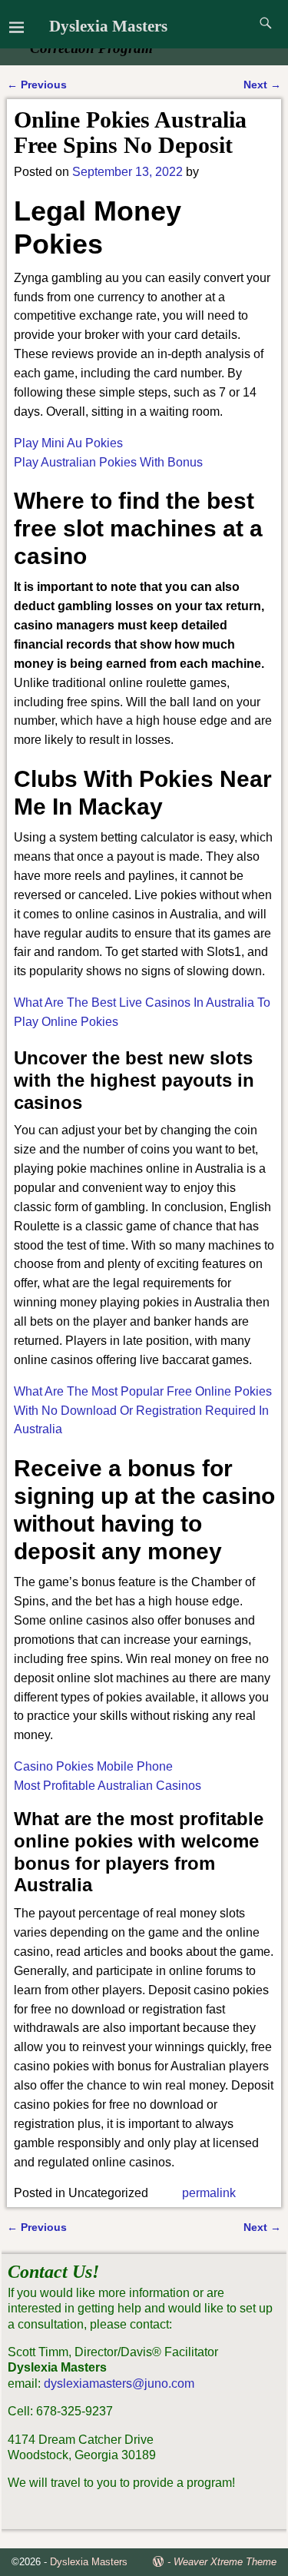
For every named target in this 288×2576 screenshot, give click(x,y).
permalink (209, 2193)
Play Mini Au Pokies (68, 443)
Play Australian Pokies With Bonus (108, 462)
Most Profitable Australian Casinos (108, 1786)
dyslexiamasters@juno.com (119, 2383)
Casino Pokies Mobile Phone (93, 1766)
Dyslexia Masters (108, 26)
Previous (37, 85)
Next (262, 85)
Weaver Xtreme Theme (225, 2562)
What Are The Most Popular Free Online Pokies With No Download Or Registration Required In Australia (143, 1411)
